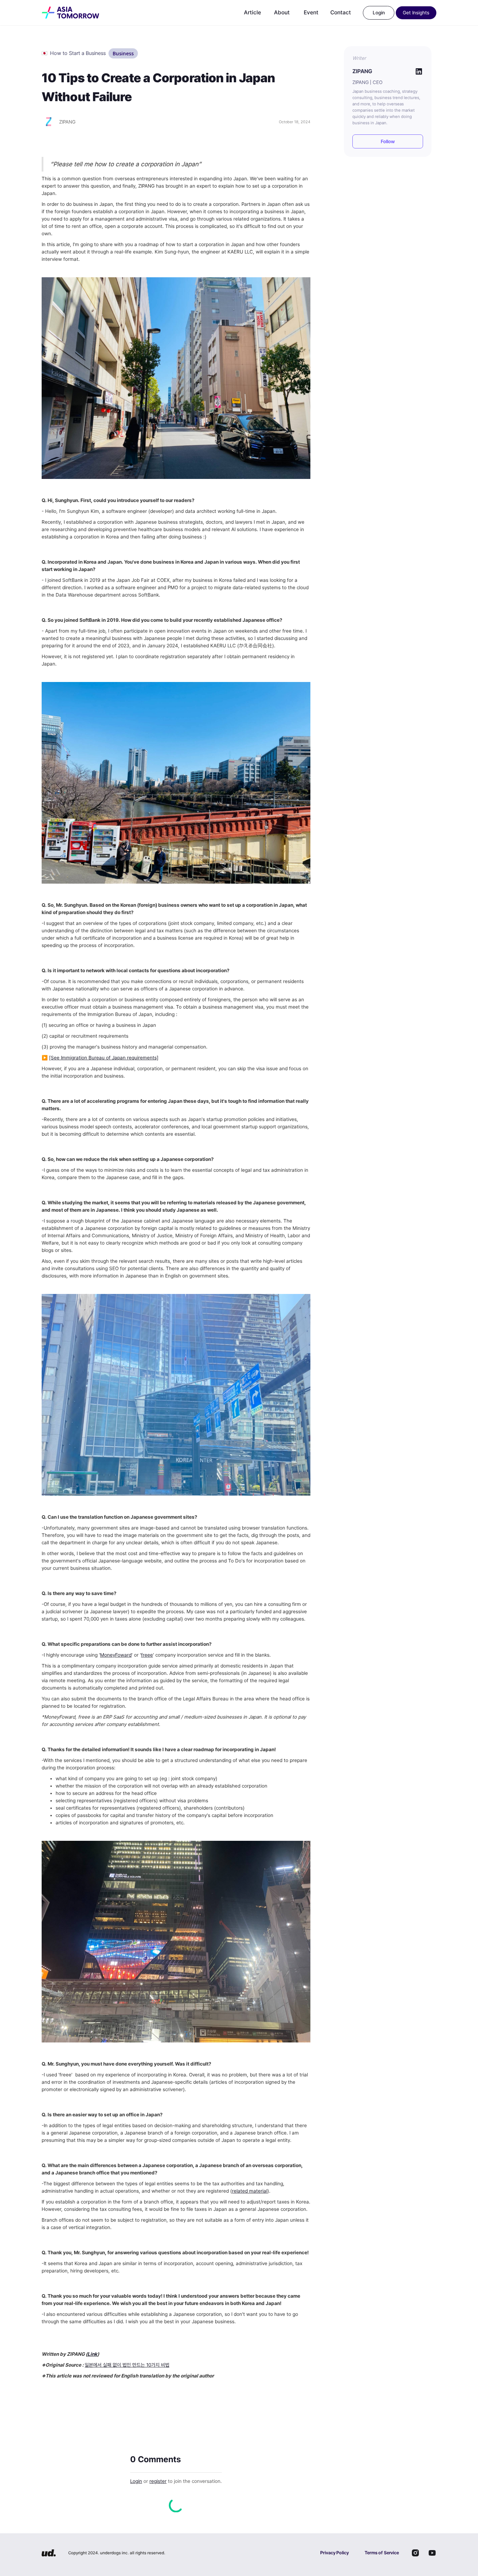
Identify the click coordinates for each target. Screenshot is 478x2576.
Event (311, 12)
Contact (341, 12)
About (282, 12)
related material (250, 2191)
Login (136, 2481)
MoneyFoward (116, 1655)
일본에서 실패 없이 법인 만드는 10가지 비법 (127, 2365)
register (158, 2481)
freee (147, 1655)
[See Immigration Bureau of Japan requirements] (104, 1058)
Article (252, 12)
